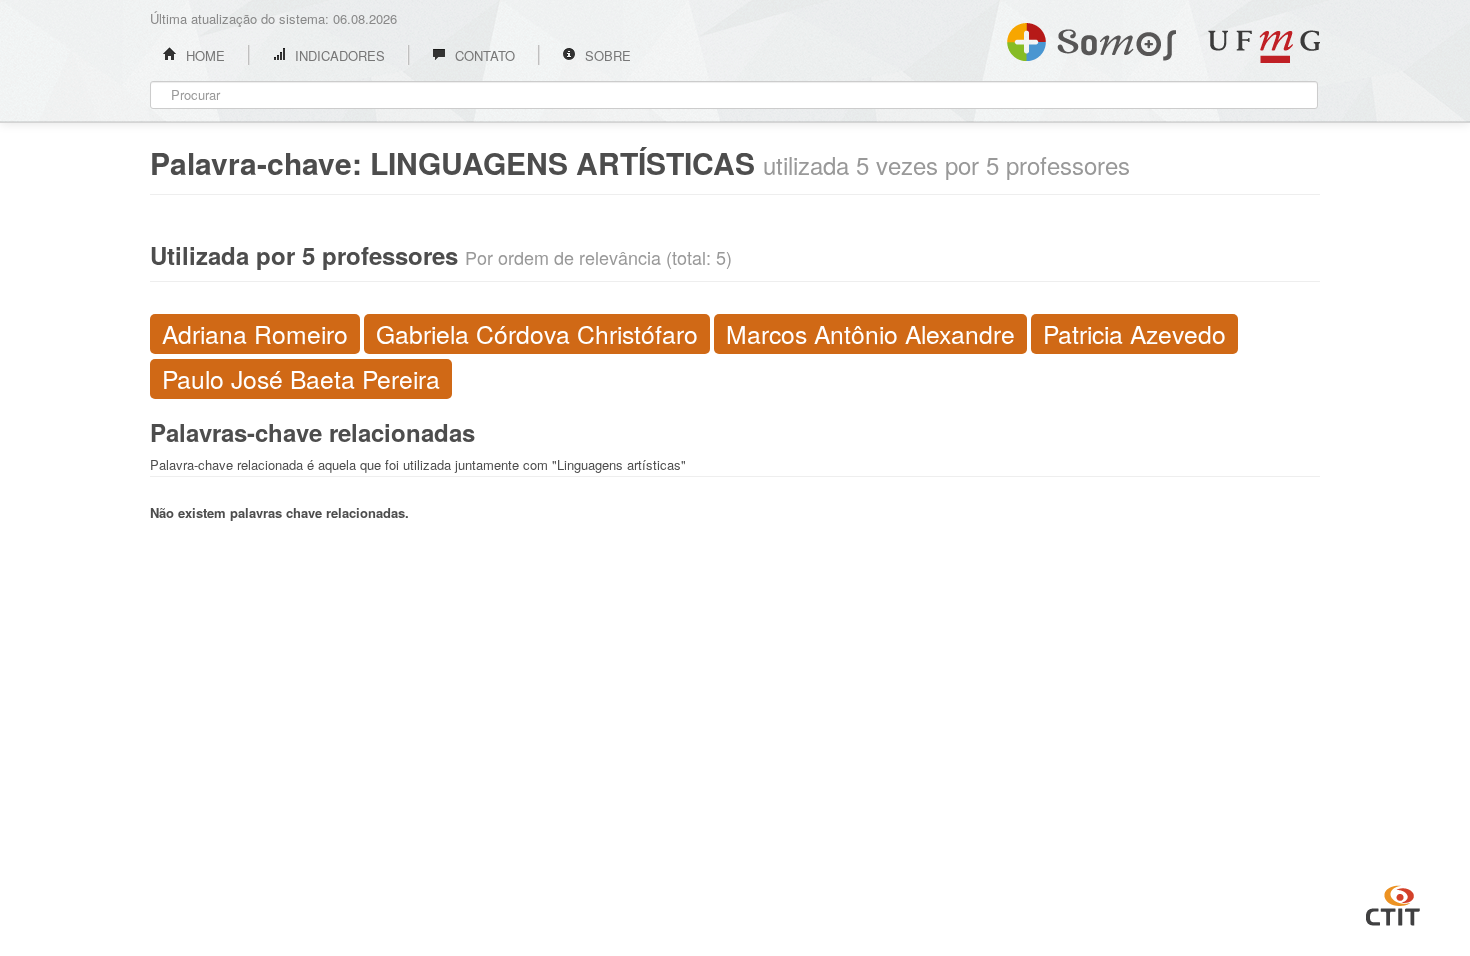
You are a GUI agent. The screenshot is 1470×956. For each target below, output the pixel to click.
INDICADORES (338, 55)
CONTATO (483, 55)
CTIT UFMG (1393, 903)
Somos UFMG (1091, 38)
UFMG (1264, 46)
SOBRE (606, 55)
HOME (203, 55)
